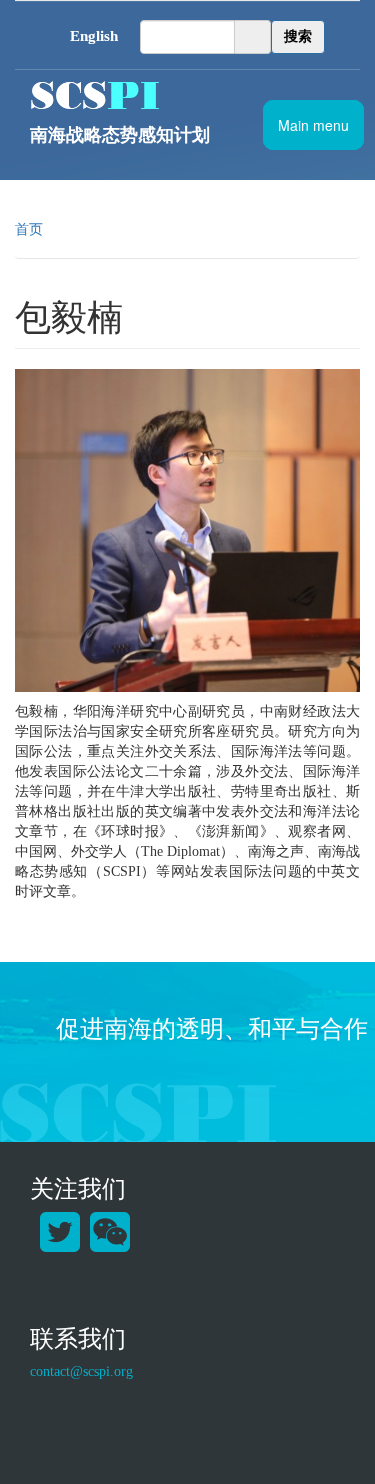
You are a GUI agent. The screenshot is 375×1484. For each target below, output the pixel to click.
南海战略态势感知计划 (120, 135)
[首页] (187, 95)
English (94, 36)
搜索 (298, 36)
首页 (29, 229)
